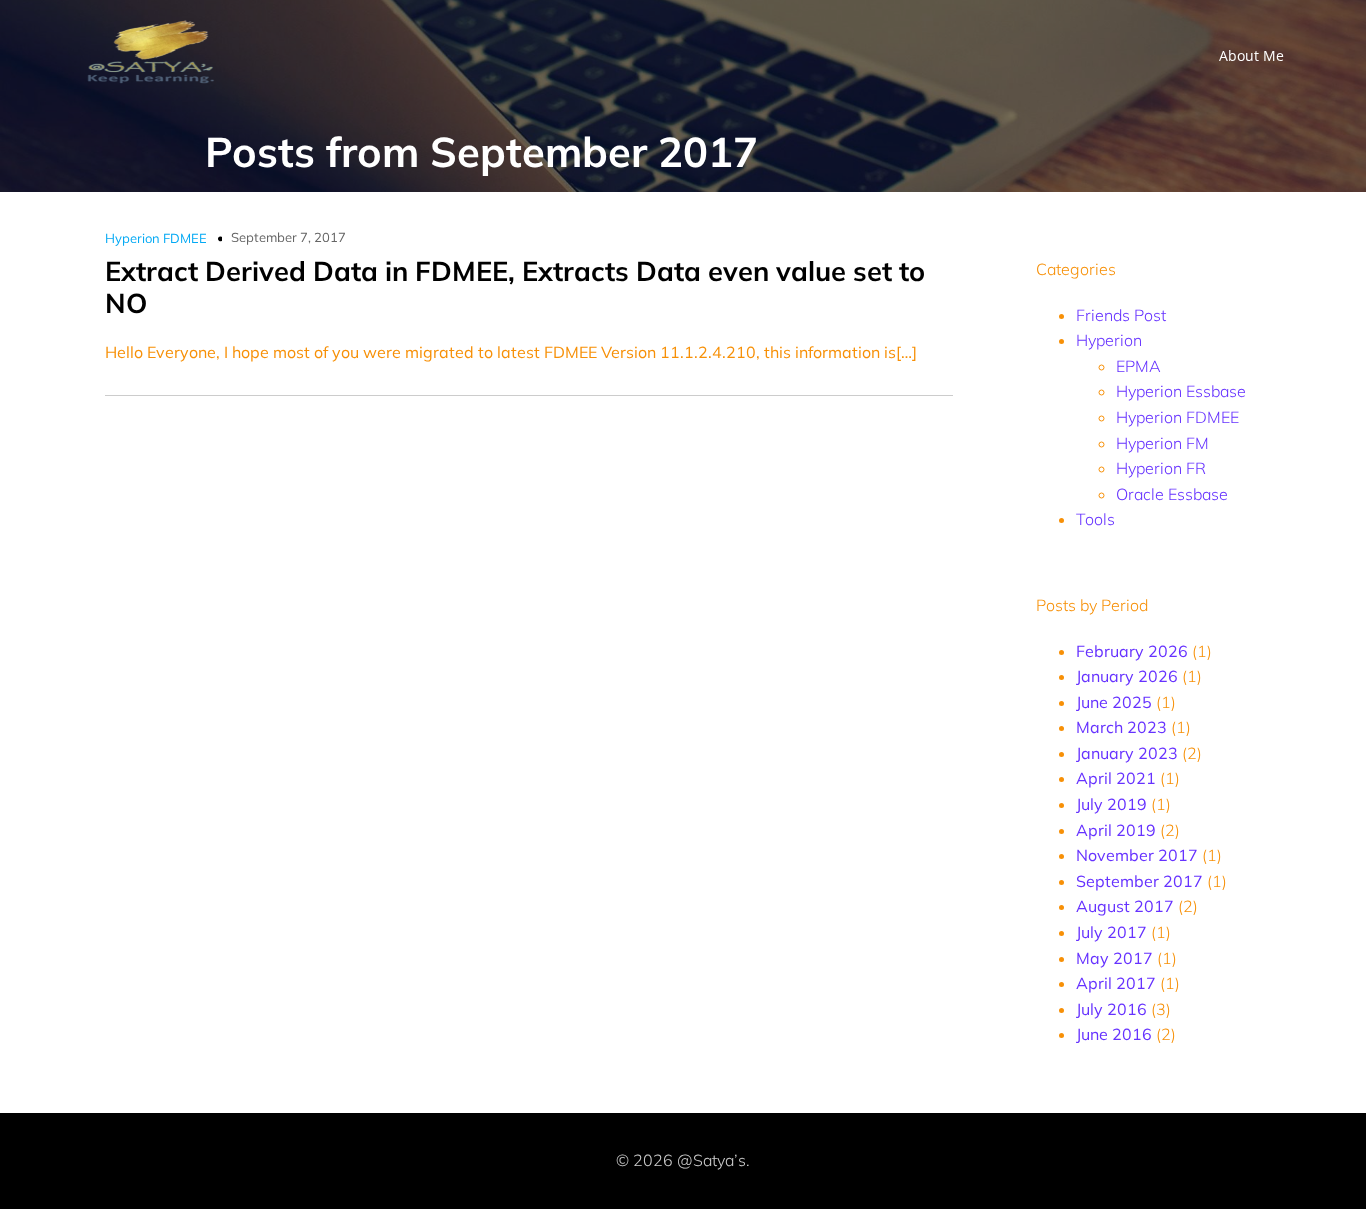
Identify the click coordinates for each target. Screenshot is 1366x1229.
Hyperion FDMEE (156, 238)
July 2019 (1111, 804)
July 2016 (1111, 1009)
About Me (1251, 55)
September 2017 (1139, 881)
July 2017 (1111, 932)
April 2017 (1116, 983)
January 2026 (1127, 676)
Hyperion (1109, 340)
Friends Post (1121, 315)
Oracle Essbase (1172, 494)
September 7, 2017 (288, 237)
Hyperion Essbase (1181, 391)
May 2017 (1114, 958)
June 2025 (1114, 702)
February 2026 (1132, 651)
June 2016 (1114, 1034)
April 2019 (1116, 830)
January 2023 (1127, 753)
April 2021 (1116, 778)
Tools (1095, 519)
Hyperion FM (1162, 443)
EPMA (1138, 366)
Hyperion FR (1161, 468)
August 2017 (1125, 906)
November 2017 (1137, 855)
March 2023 (1121, 727)
